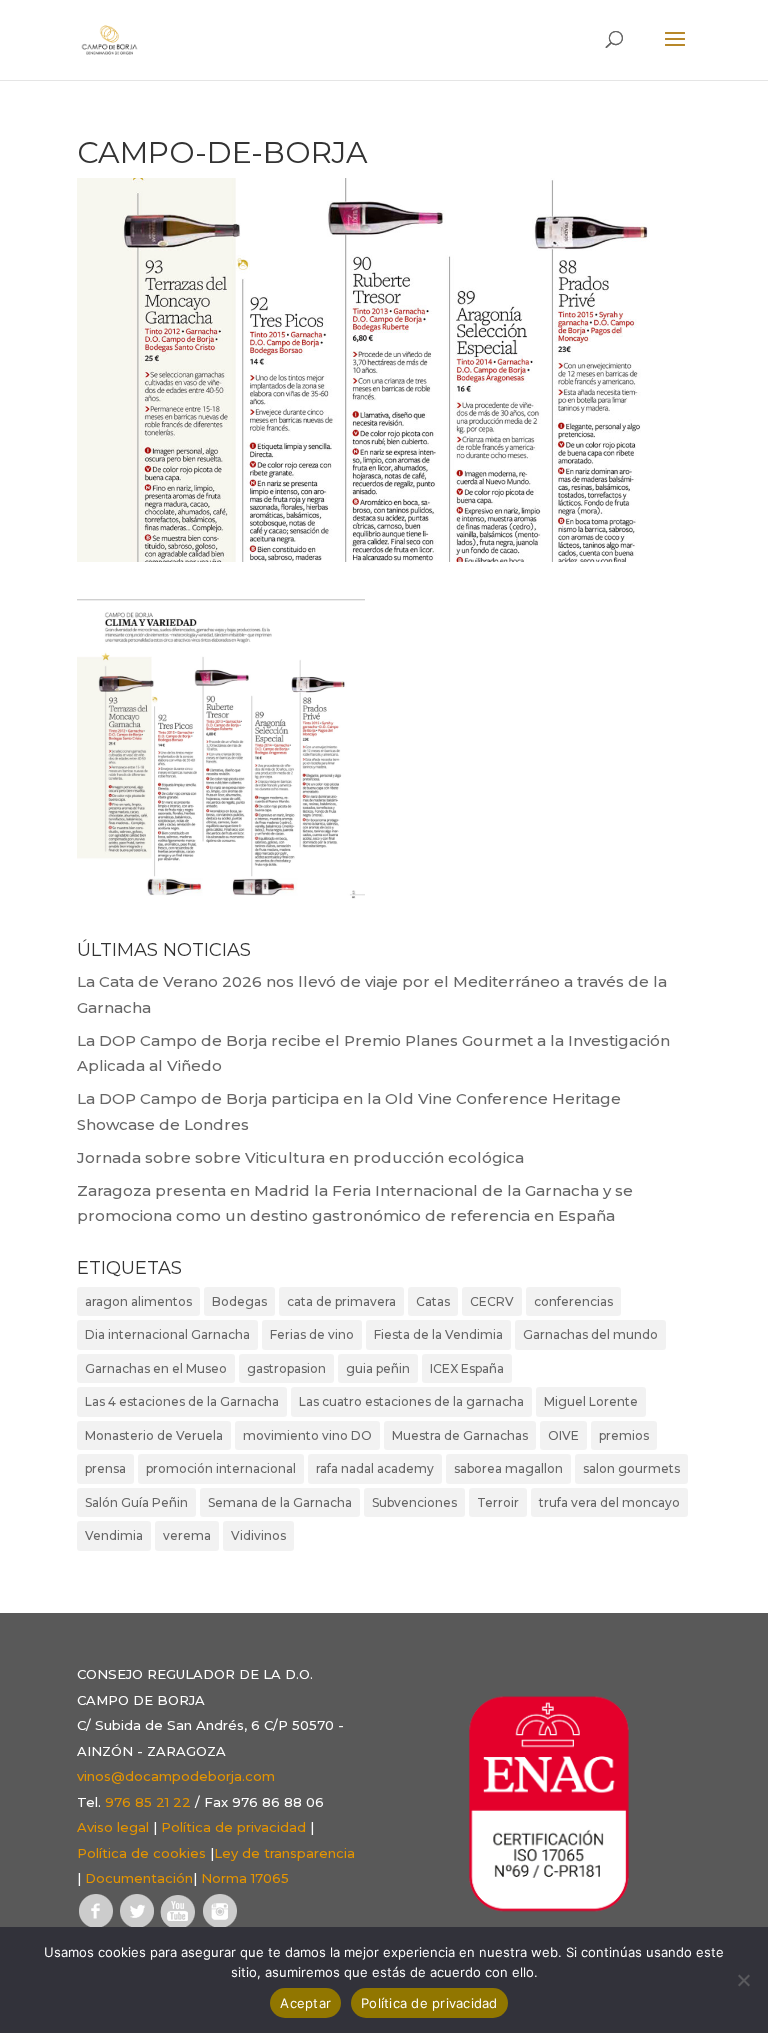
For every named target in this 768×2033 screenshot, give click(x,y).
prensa (105, 1468)
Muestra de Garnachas (460, 1435)
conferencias (573, 1301)
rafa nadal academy (375, 1468)
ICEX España (467, 1368)
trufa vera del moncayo (609, 1502)
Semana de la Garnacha (280, 1502)
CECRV (492, 1301)
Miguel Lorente (591, 1401)
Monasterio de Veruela (154, 1435)
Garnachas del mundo (590, 1334)
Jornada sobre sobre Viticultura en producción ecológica (300, 1157)
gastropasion (286, 1368)
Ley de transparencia (284, 1853)
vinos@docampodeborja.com (176, 1776)
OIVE (563, 1435)
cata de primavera (341, 1301)
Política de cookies (141, 1853)
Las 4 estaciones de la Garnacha (182, 1401)
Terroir (498, 1502)
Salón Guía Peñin (136, 1502)
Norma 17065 (245, 1878)
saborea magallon (508, 1468)
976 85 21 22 (148, 1802)
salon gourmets (631, 1468)
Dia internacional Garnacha (167, 1334)
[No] (743, 1980)
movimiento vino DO (307, 1435)
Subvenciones (414, 1502)
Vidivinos (258, 1535)
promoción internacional (221, 1468)
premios (624, 1435)
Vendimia (114, 1535)
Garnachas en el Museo (156, 1368)
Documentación (139, 1878)
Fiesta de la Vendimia (438, 1334)
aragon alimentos (138, 1301)
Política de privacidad (233, 1827)
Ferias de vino (312, 1334)
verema (187, 1535)
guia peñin (378, 1368)
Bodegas (239, 1301)
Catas (433, 1301)
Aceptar (305, 2003)
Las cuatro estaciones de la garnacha (411, 1401)
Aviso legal (113, 1827)
